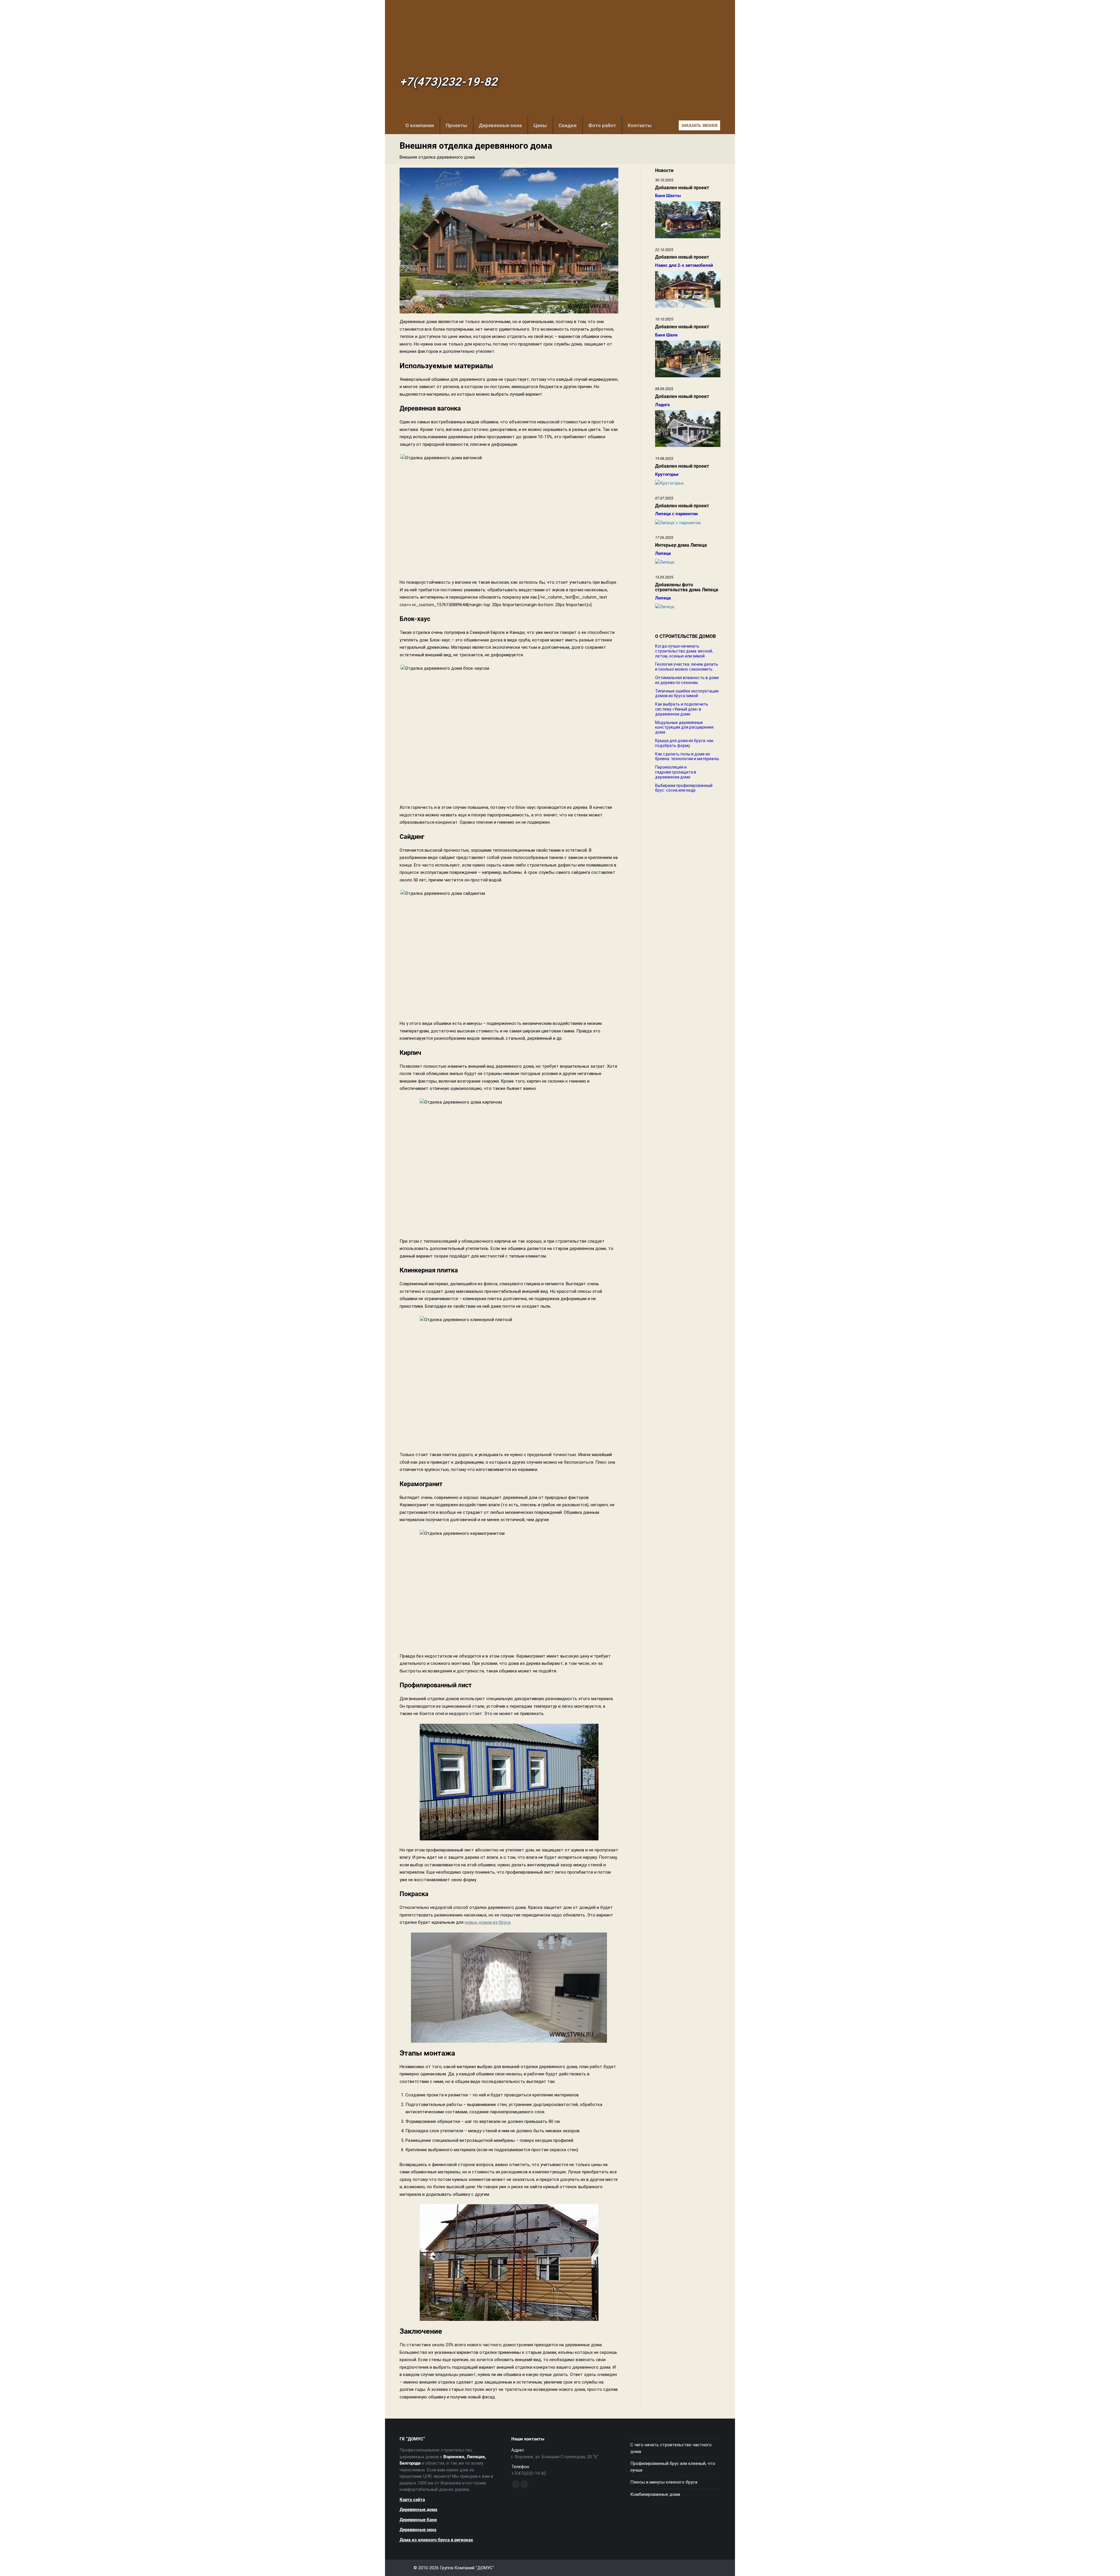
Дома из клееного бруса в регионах (436, 2540)
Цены (540, 125)
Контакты (640, 125)
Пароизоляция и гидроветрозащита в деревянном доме (676, 772)
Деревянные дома (418, 2510)
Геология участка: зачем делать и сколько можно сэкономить (687, 667)
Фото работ (602, 125)
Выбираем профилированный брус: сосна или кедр (684, 788)
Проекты (456, 125)
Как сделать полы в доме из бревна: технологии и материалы (687, 756)
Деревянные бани (418, 2520)
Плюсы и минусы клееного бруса (664, 2482)
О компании (420, 125)
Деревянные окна (500, 125)
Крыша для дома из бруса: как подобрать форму (684, 743)
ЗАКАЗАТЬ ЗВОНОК (700, 126)
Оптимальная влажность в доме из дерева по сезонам (687, 680)
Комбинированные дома (655, 2494)
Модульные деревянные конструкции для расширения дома (684, 727)
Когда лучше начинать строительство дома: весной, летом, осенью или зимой (684, 651)
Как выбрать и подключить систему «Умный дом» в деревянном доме (682, 709)
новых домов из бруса (488, 1922)
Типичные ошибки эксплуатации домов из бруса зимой (687, 693)
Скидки (568, 125)
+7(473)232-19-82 (448, 82)
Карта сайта (412, 2500)
